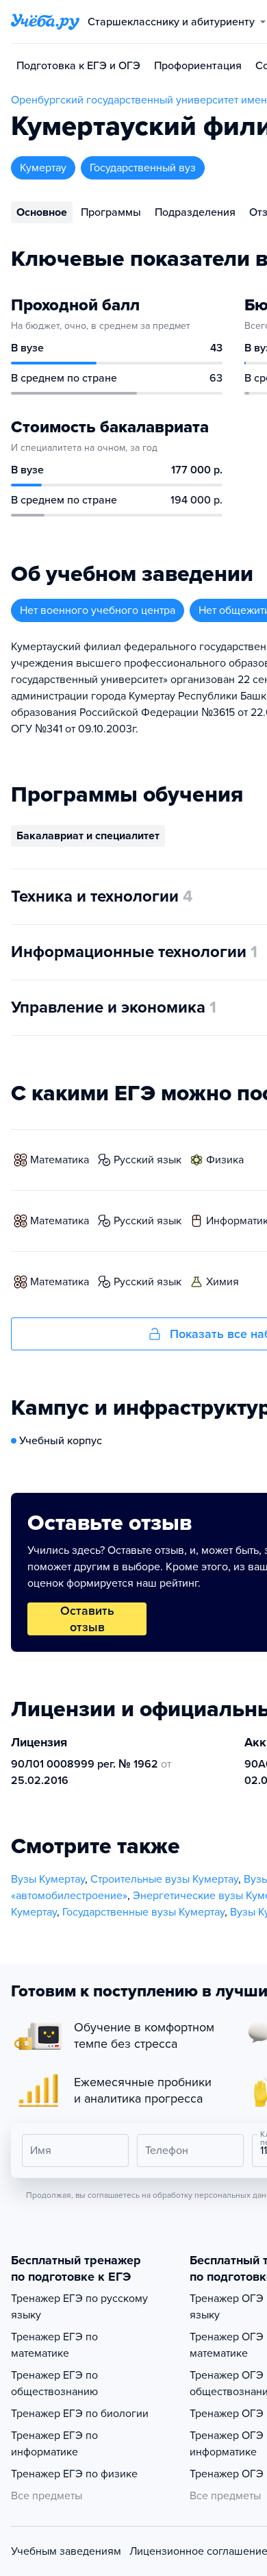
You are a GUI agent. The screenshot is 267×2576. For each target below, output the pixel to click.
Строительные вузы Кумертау (164, 1879)
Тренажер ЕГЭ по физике (74, 2474)
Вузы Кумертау (48, 1879)
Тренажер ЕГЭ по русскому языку (79, 2307)
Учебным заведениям (66, 2551)
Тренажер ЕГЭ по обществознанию (54, 2383)
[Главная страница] (45, 22)
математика (60, 1160)
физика (225, 1160)
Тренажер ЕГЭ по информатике (54, 2444)
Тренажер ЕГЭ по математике (54, 2345)
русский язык (148, 1160)
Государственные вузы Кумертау (143, 1912)
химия (222, 1282)
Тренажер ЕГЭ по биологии (80, 2414)
